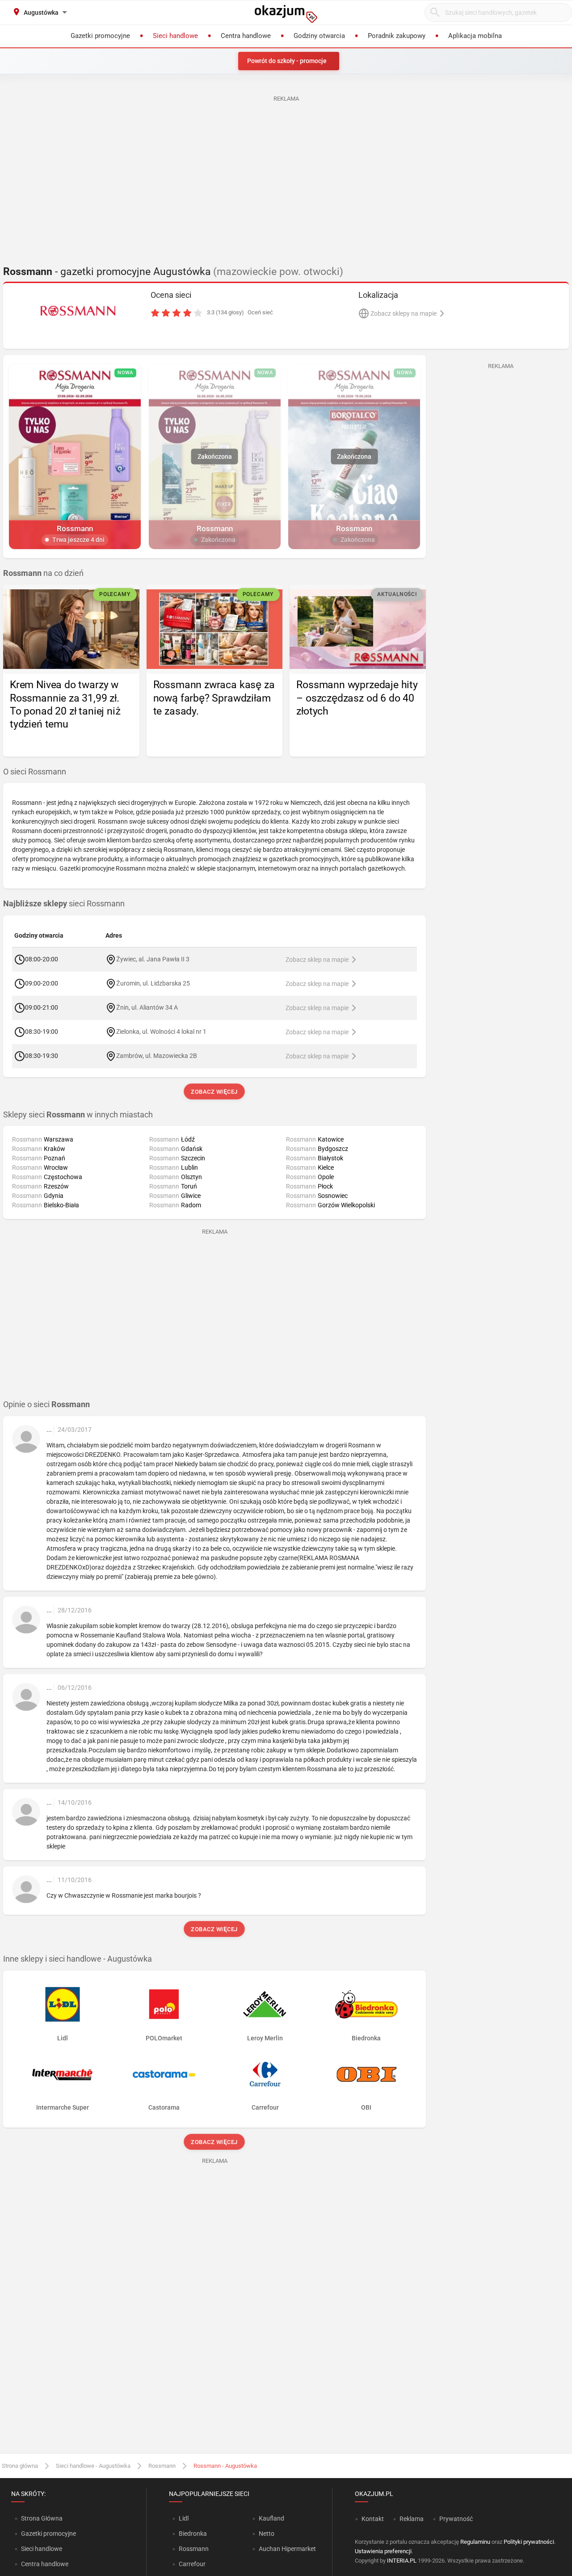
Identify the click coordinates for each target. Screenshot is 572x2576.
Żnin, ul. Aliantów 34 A (147, 1007)
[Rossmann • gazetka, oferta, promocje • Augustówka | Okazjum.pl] (78, 311)
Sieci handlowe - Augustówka (93, 2466)
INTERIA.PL (402, 2561)
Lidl (184, 2518)
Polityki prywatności (529, 2542)
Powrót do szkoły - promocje (287, 61)
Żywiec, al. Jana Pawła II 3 (153, 959)
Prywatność (456, 2519)
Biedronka (193, 2534)
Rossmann (162, 2466)
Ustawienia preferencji (383, 2551)
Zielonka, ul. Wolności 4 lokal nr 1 (161, 1031)
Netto (267, 2534)
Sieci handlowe (42, 2549)
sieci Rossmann (64, 904)
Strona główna (20, 2466)
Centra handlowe (45, 2564)
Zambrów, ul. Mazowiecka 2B (157, 1055)
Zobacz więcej (215, 1092)
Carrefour (192, 2564)
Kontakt (373, 2519)
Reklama (412, 2519)
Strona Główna (42, 2518)
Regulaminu (475, 2542)
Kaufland (271, 2518)
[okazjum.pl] (286, 14)
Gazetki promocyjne (48, 2534)
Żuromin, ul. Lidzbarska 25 (153, 983)
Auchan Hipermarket (287, 2549)
